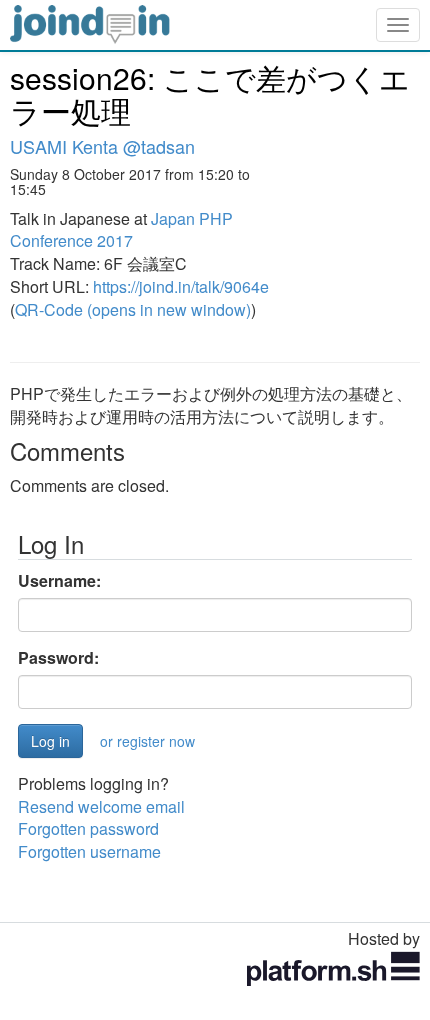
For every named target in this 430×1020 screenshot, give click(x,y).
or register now (147, 741)
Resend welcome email (101, 806)
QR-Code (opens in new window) (133, 309)
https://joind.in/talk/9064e (181, 286)
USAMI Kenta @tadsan (102, 146)
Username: (59, 581)
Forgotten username (89, 851)
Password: (58, 658)
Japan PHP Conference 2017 (121, 230)
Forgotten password (88, 828)
